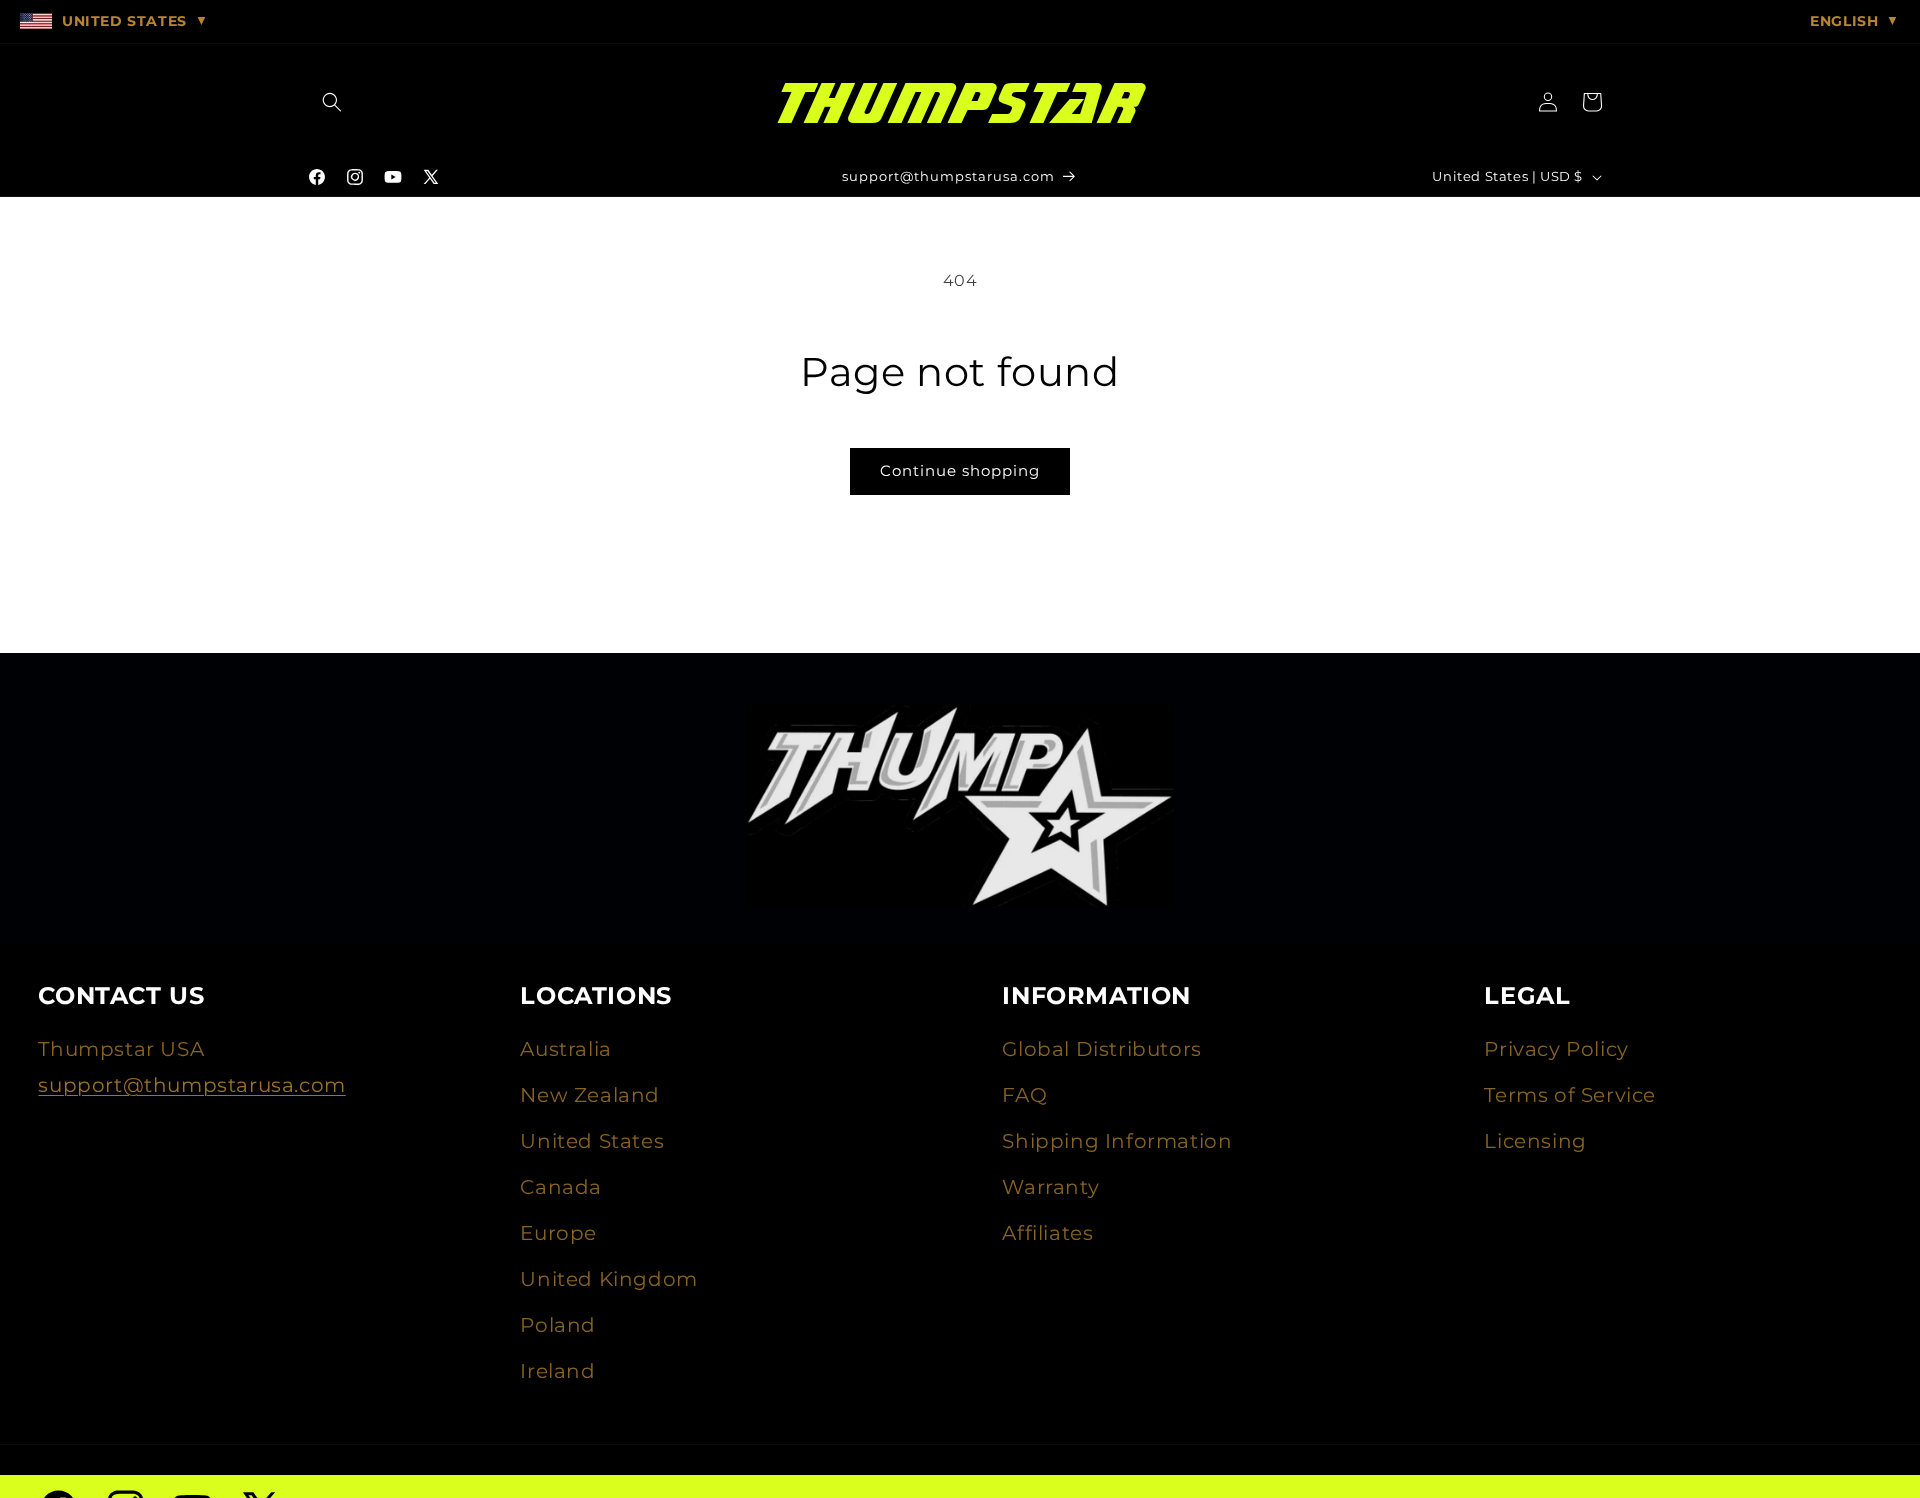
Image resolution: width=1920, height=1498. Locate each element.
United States (592, 1141)
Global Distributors (1101, 1049)
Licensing (1535, 1141)
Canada (561, 1187)
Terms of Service (1570, 1095)
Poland (558, 1325)
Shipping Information (1117, 1141)
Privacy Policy (1556, 1049)
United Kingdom (608, 1279)
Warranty (1050, 1187)
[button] (332, 102)
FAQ (1024, 1095)
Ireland (557, 1371)
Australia (565, 1049)
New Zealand (590, 1095)
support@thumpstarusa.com (191, 1085)
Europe (558, 1233)
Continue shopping (960, 470)
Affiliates (1047, 1233)
